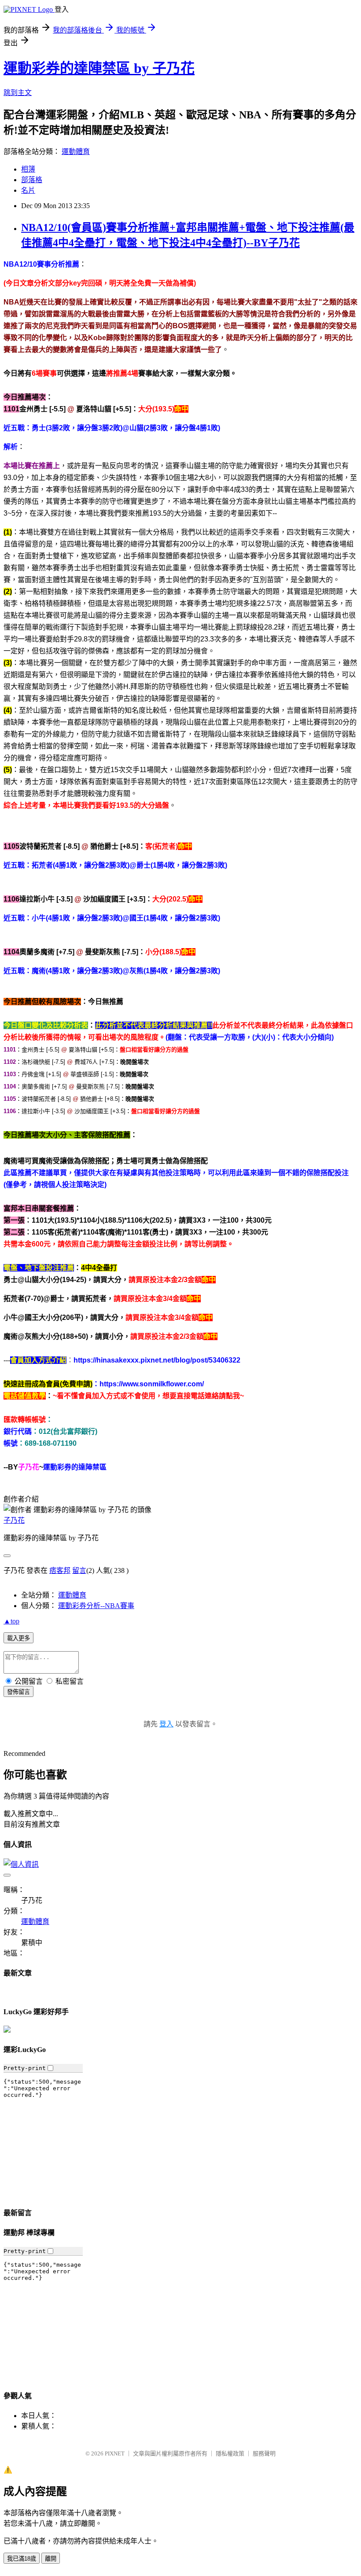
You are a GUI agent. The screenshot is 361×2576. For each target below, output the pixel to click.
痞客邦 (60, 1570)
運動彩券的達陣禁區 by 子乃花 (99, 68)
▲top (11, 1621)
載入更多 (18, 1638)
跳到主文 (18, 93)
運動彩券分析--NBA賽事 (96, 1606)
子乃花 (14, 1520)
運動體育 (76, 152)
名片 (28, 190)
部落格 (32, 180)
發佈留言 (18, 1692)
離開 (51, 2559)
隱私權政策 (230, 2453)
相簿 (28, 169)
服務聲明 (264, 2453)
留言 (79, 1570)
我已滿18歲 (22, 2559)
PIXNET (115, 2453)
